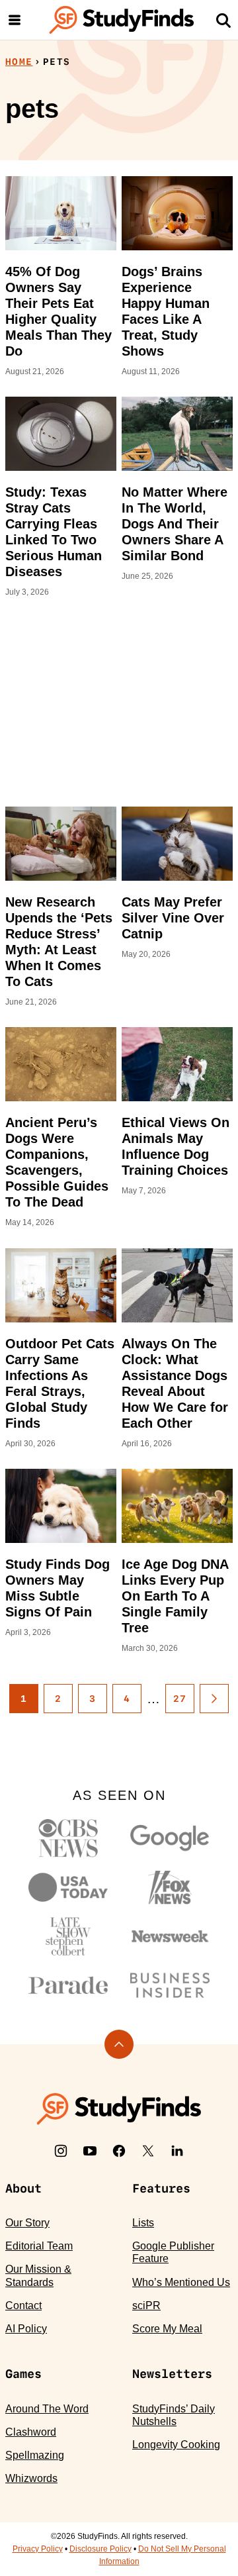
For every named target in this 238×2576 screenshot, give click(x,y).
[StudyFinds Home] (122, 20)
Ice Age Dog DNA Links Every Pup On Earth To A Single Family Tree (175, 1596)
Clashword (31, 2432)
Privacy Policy (38, 2549)
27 (180, 1699)
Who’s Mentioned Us (181, 2282)
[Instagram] (61, 2151)
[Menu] (15, 20)
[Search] (223, 20)
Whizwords (31, 2478)
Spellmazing (35, 2455)
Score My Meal (167, 2329)
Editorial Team (39, 2246)
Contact (23, 2305)
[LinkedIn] (177, 2151)
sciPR (146, 2305)
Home (19, 62)
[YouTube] (90, 2151)
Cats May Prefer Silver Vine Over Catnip (173, 918)
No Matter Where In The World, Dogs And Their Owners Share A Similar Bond (175, 524)
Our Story (27, 2223)
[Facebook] (119, 2151)
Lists (143, 2223)
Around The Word (47, 2409)
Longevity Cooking (176, 2445)
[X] (148, 2151)
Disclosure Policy (100, 2549)
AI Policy (26, 2329)
